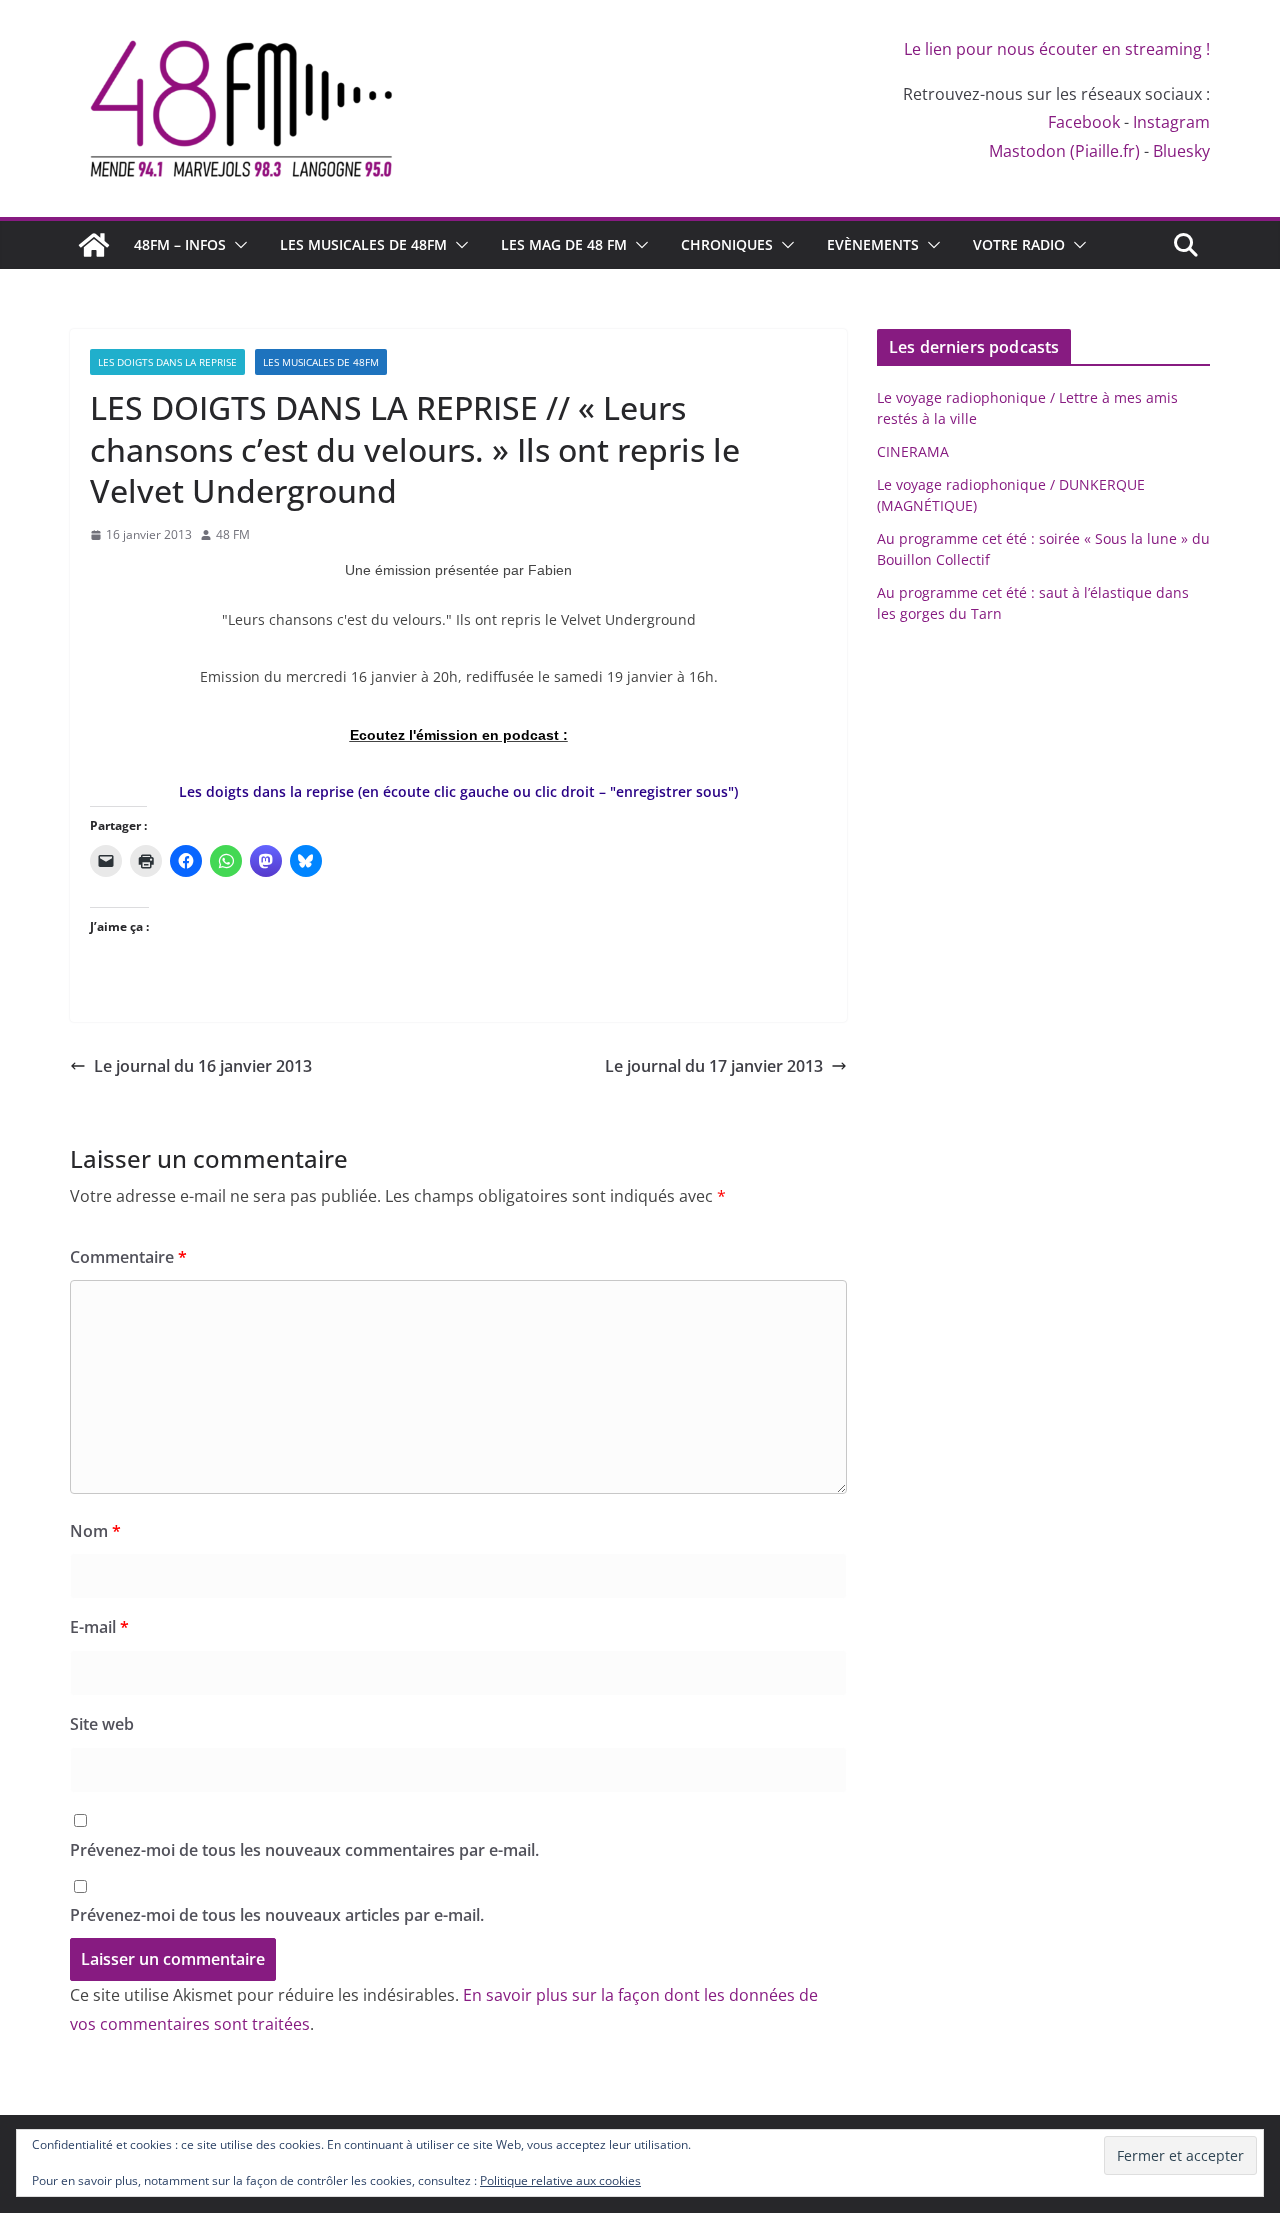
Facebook (1084, 122)
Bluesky (1181, 151)
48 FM (233, 534)
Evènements (873, 244)
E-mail (99, 1627)
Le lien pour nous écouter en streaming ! (1057, 49)
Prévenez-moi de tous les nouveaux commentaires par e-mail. (304, 1850)
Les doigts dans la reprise (167, 362)
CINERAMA (913, 451)
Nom (95, 1531)
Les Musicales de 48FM (363, 244)
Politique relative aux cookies (560, 2180)
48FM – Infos (180, 244)
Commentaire (128, 1257)
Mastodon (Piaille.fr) (1064, 151)
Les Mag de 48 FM (564, 244)
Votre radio (1019, 244)
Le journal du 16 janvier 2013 (203, 1066)
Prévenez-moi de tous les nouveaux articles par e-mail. (277, 1915)
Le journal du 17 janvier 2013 (714, 1066)
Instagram (1171, 122)
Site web (102, 1724)
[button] (237, 245)
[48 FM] (94, 245)
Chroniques (727, 244)
